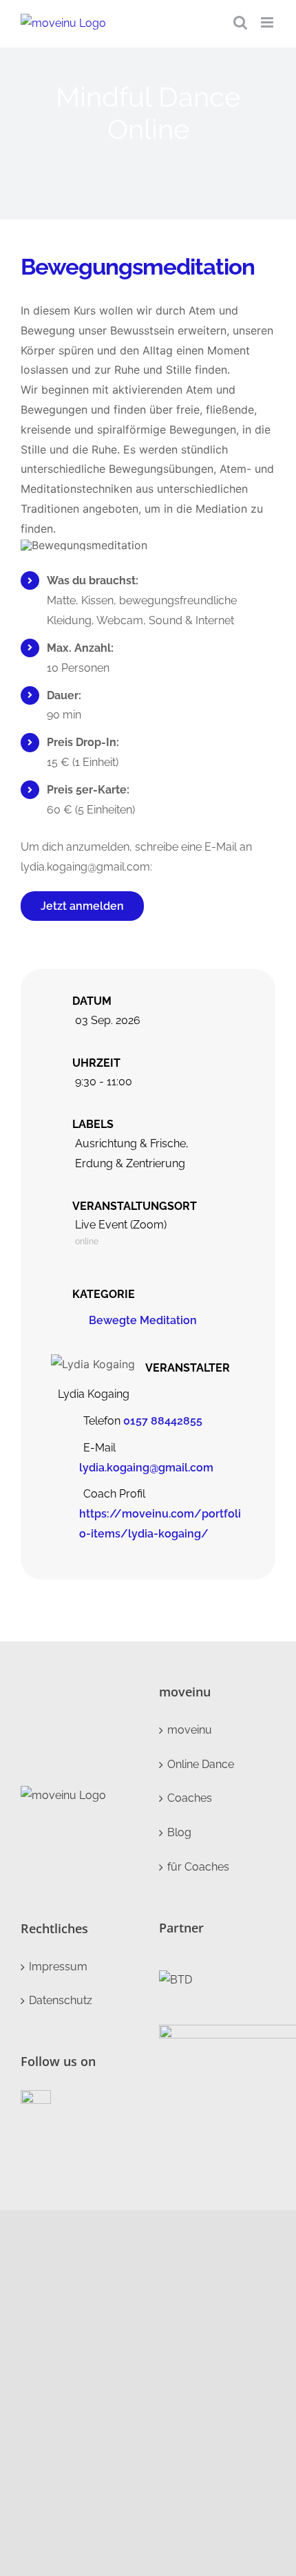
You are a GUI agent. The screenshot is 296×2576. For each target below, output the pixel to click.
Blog (179, 1832)
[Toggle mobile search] (240, 22)
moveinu (190, 1730)
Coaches (190, 1798)
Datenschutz (61, 2000)
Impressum (58, 1967)
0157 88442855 (163, 1421)
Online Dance (201, 1764)
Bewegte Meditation (143, 1320)
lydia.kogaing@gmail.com (146, 1468)
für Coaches (198, 1867)
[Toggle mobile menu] (268, 22)
